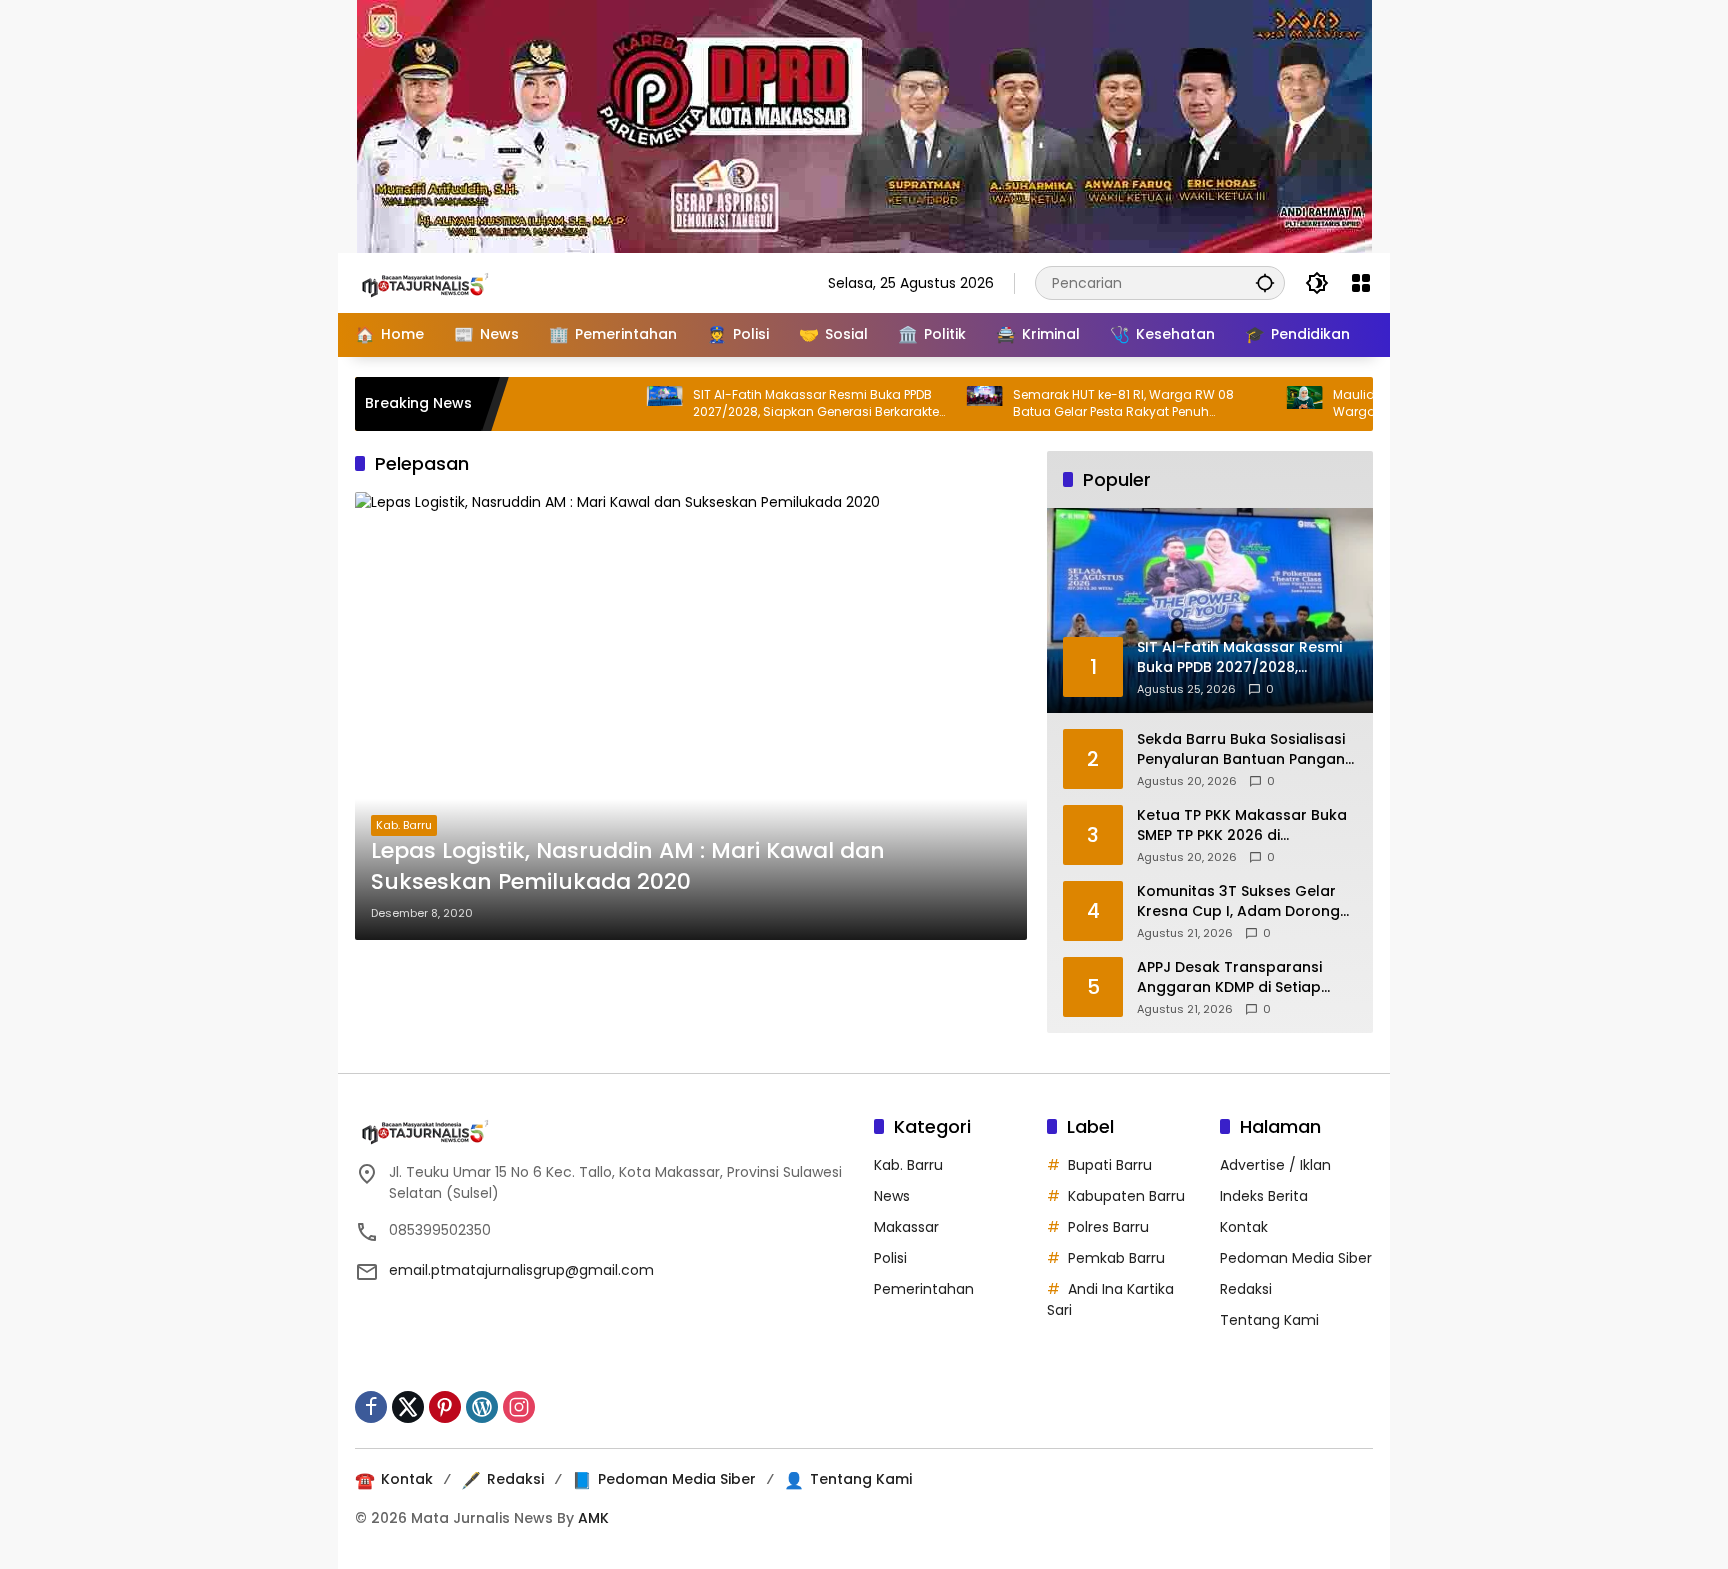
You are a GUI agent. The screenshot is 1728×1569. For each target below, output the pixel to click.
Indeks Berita (1264, 1196)
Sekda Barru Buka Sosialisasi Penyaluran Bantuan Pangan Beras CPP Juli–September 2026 (1241, 749)
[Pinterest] (445, 1407)
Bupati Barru (1110, 1165)
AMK (593, 1518)
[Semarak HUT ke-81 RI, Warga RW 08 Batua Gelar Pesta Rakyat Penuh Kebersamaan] (936, 404)
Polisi (890, 1258)
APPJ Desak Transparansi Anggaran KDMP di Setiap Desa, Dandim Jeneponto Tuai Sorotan (1246, 977)
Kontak (1244, 1227)
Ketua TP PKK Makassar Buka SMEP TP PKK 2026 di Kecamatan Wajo (1242, 825)
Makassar (906, 1227)
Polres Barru (1108, 1227)
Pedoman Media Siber (1296, 1258)
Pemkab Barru (1116, 1258)
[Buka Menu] (1361, 283)
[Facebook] (371, 1407)
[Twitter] (408, 1407)
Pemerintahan (924, 1289)
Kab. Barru (404, 825)
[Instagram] (519, 1407)
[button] (1265, 282)
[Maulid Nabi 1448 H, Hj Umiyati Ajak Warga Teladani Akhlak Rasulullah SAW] (1256, 404)
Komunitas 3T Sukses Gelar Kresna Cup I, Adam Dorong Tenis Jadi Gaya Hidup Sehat (1241, 901)
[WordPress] (482, 1407)
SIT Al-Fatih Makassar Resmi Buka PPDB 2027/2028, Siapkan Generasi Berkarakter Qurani (769, 404)
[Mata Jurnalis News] (455, 282)
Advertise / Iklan (1275, 1165)
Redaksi (1246, 1289)
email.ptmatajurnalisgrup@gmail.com (521, 1270)
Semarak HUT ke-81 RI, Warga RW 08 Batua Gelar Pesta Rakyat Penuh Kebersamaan (1074, 404)
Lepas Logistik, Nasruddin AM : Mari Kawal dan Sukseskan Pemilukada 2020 (628, 866)
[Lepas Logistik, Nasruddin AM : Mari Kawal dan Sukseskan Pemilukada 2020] (691, 716)
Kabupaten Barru (1126, 1196)
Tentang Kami (1269, 1320)
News (892, 1196)
